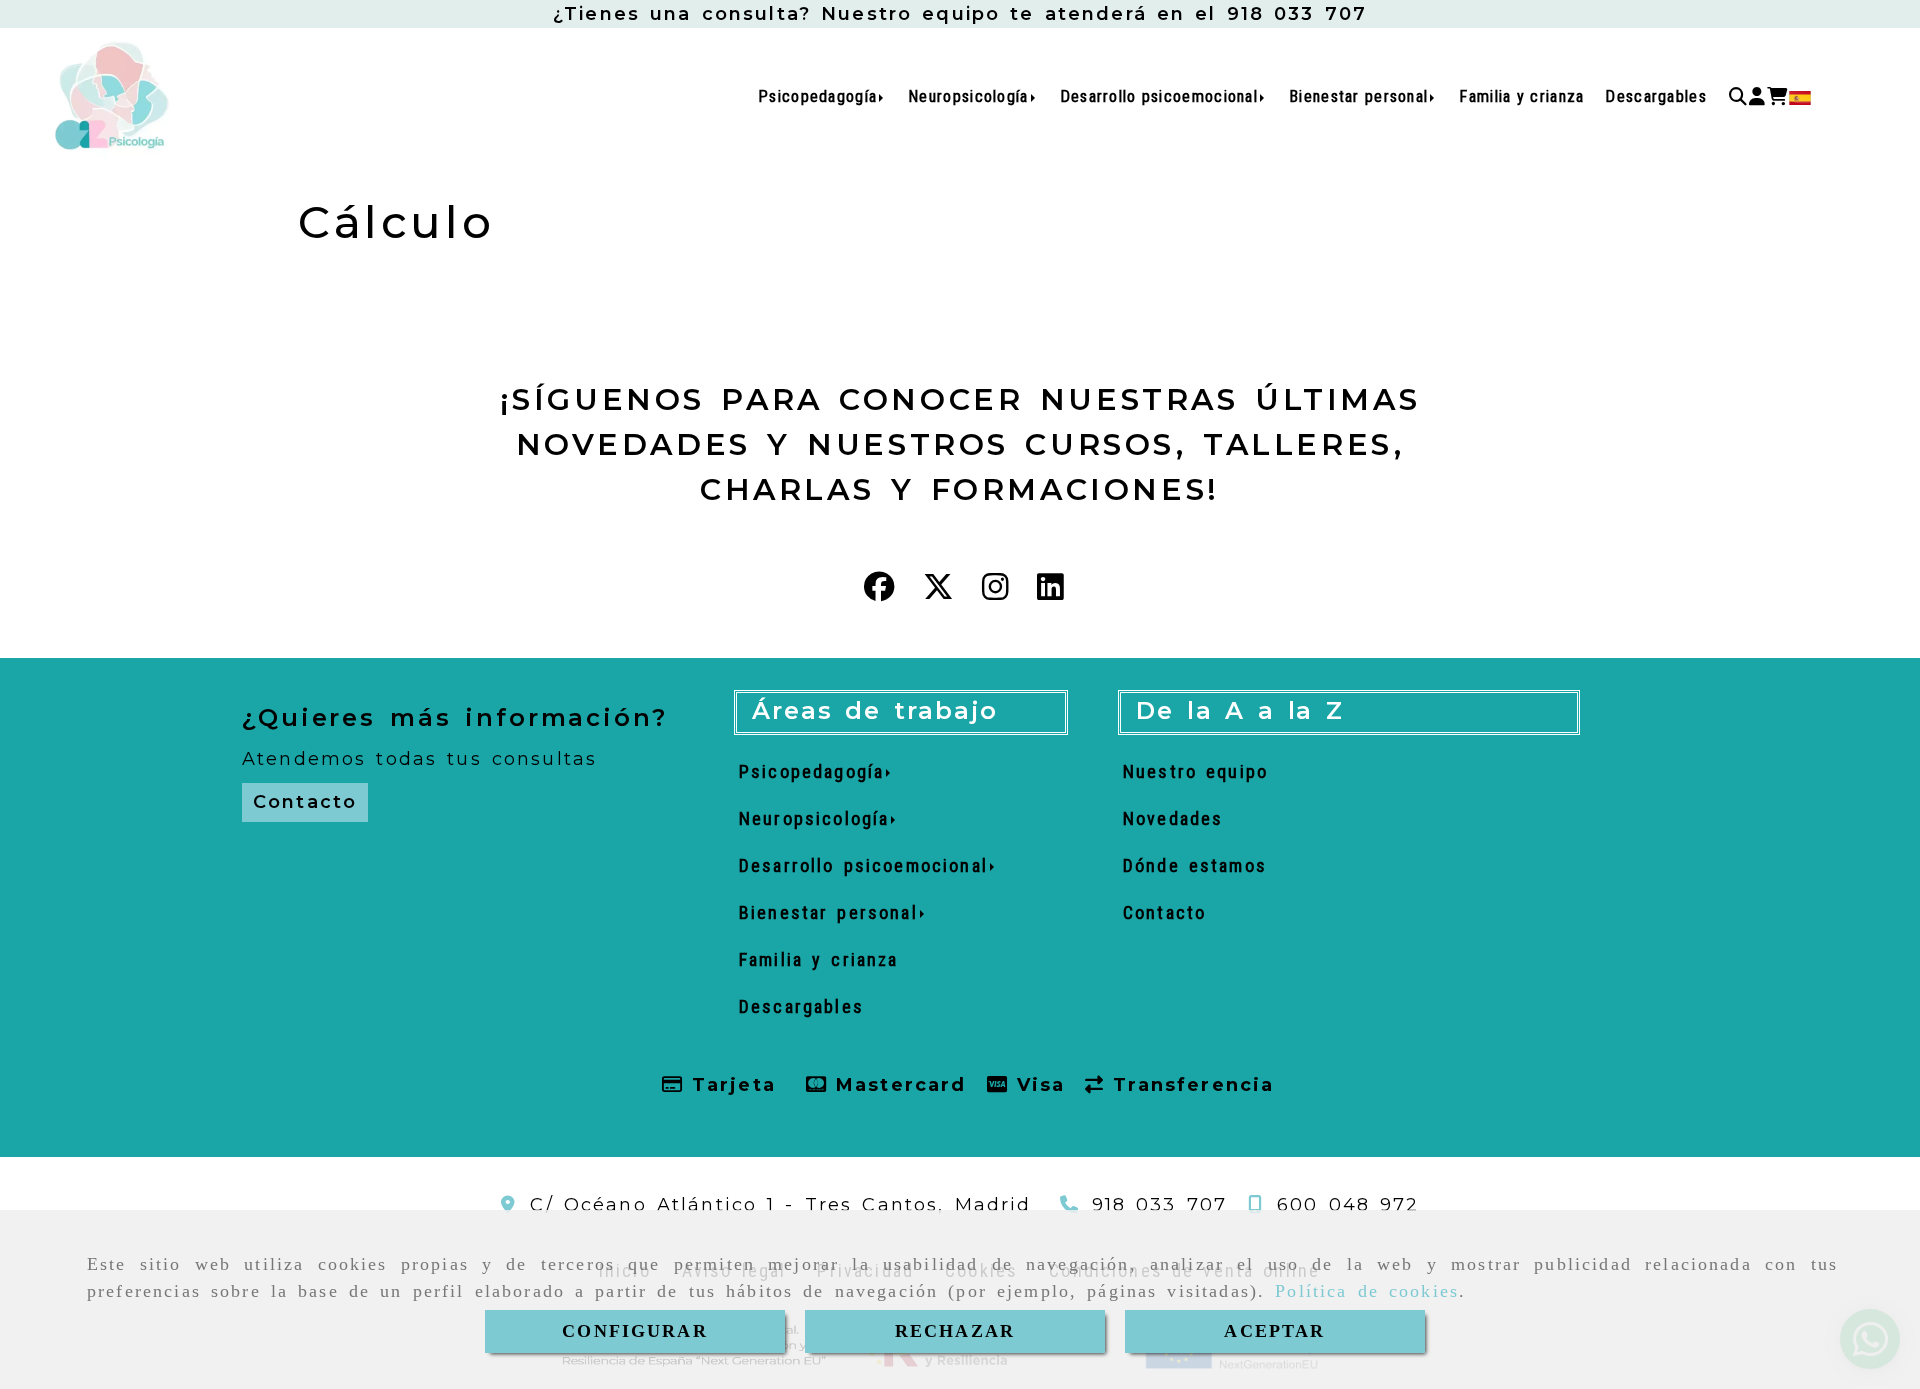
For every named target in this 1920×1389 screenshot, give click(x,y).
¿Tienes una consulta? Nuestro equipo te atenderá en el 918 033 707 (960, 14)
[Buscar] (1738, 97)
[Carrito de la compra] (1777, 97)
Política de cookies (1367, 1291)
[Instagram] (995, 592)
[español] (1800, 97)
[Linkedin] (1050, 592)
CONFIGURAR (635, 1331)
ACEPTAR (1274, 1331)
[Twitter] (938, 592)
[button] (1757, 97)
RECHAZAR (955, 1331)
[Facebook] (879, 592)
